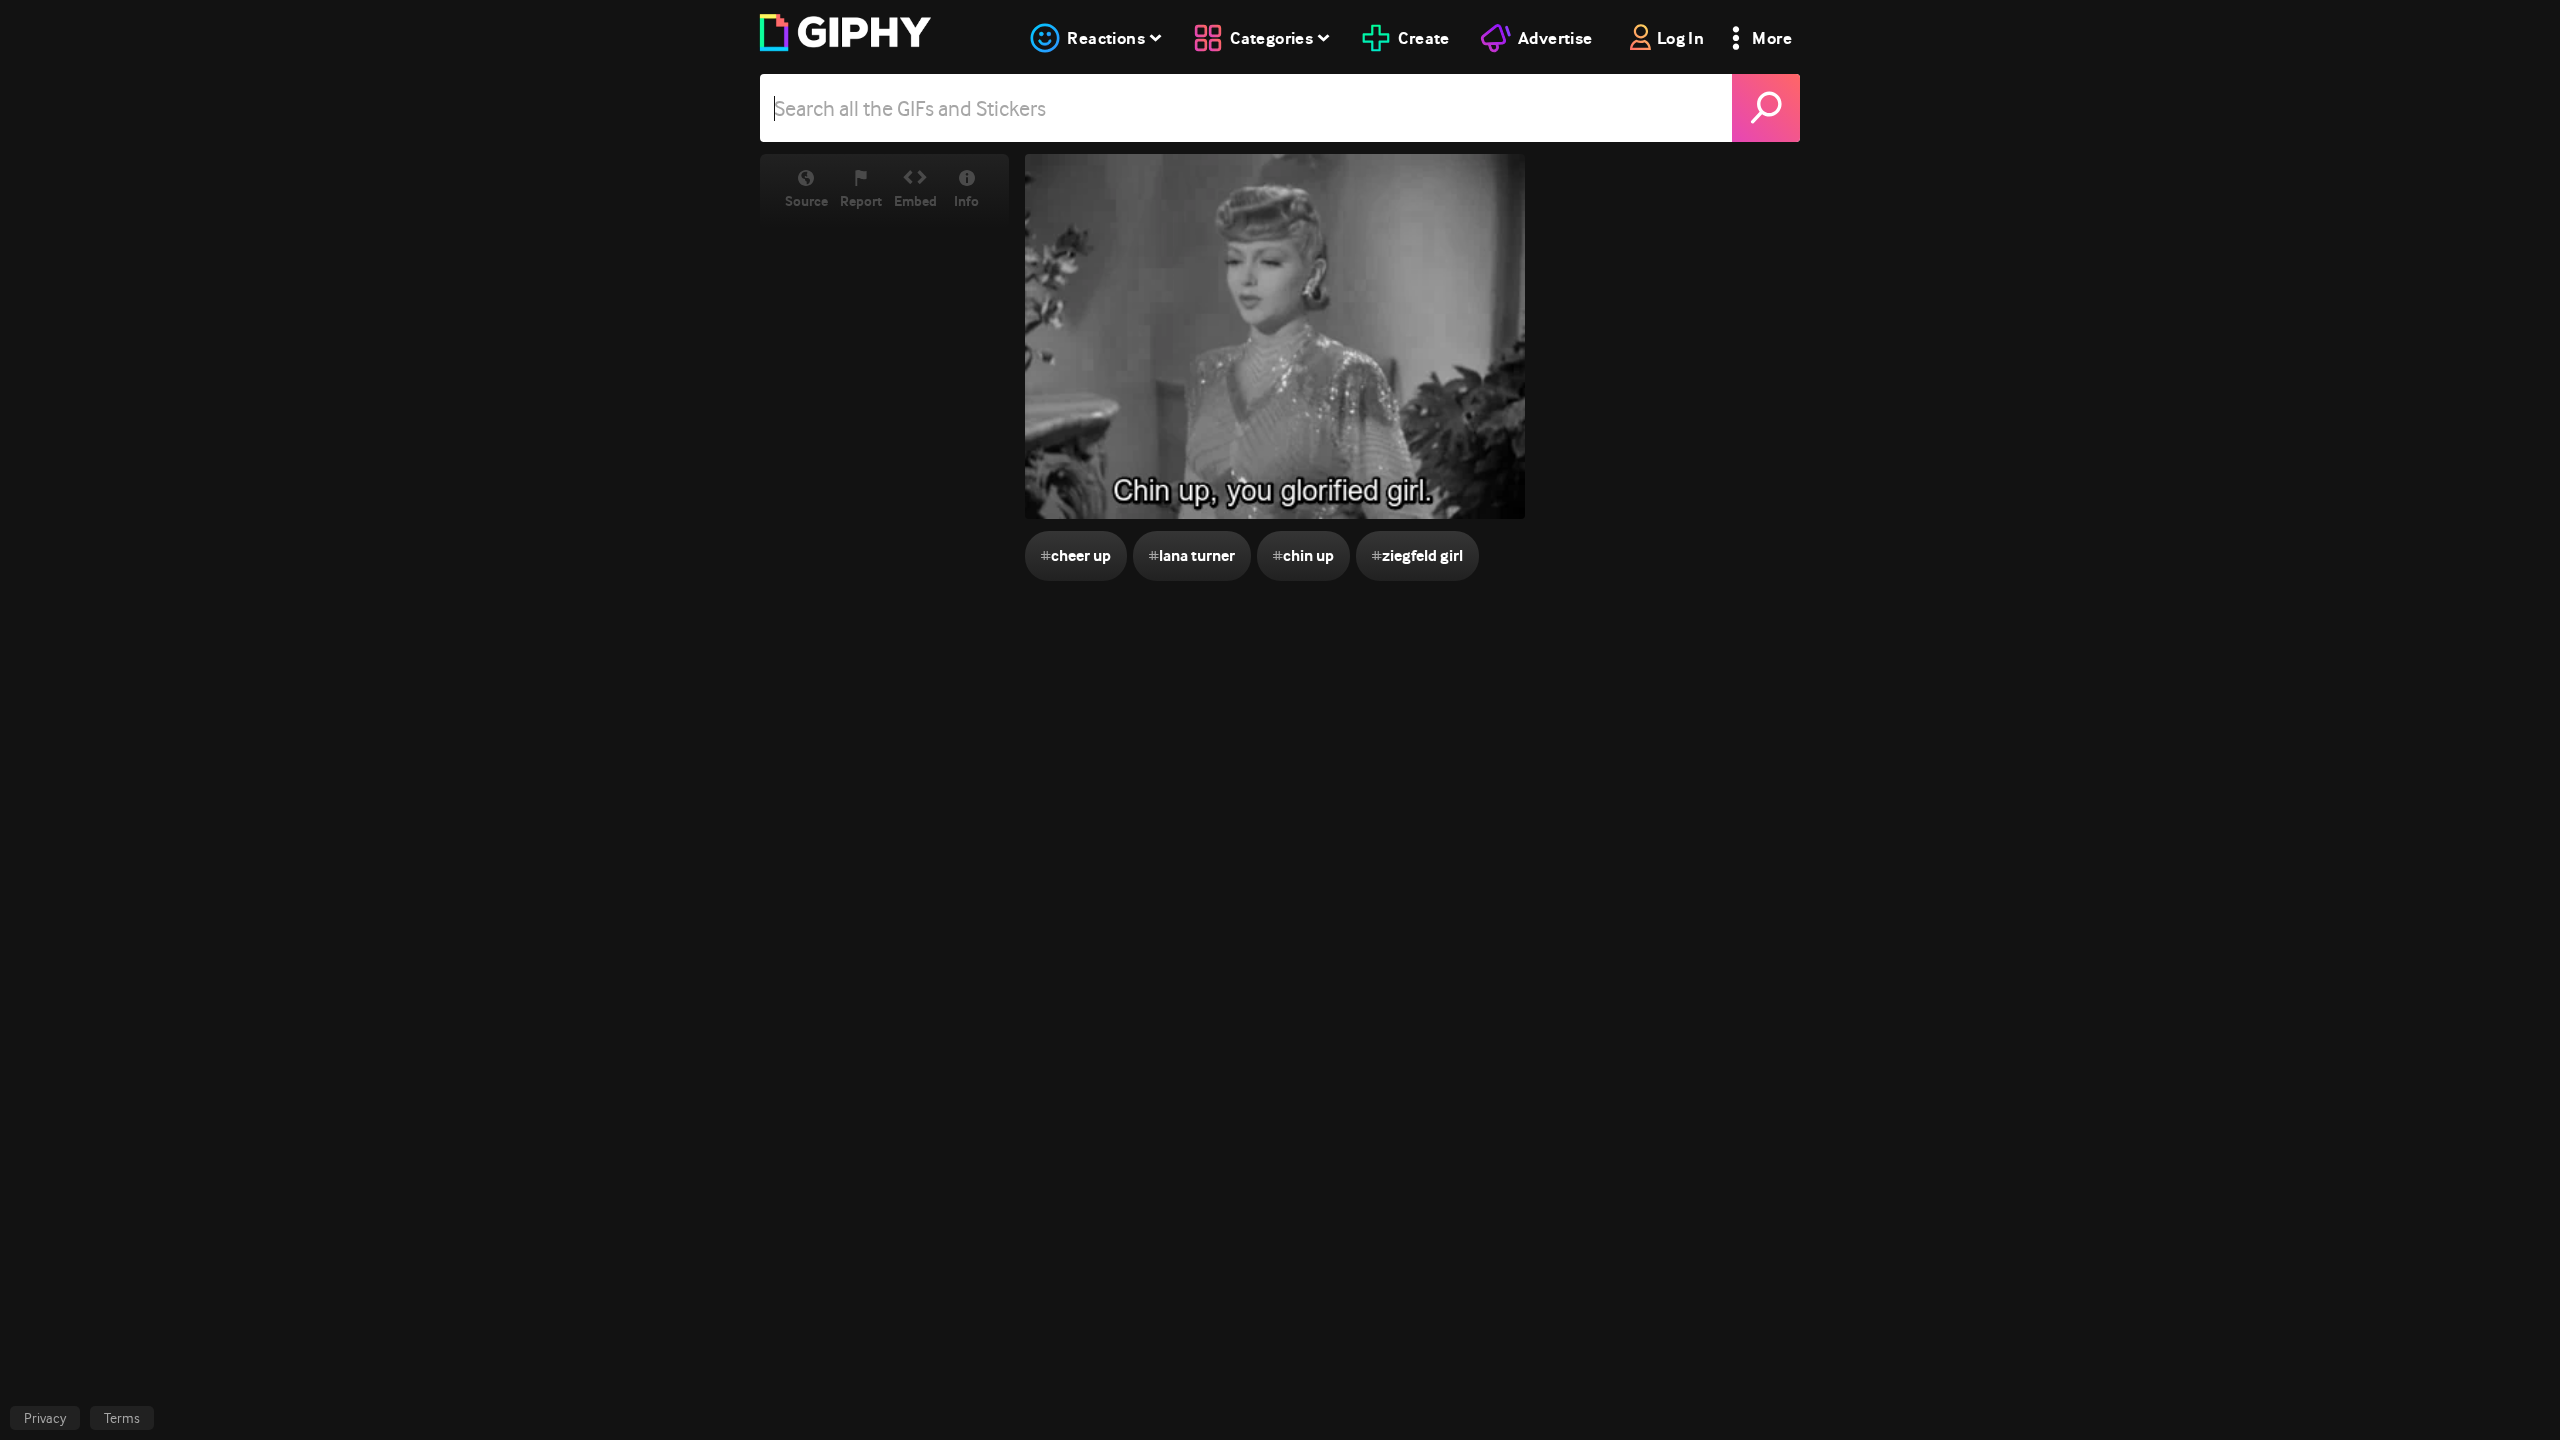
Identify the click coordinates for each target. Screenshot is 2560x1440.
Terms (122, 1418)
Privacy (45, 1418)
